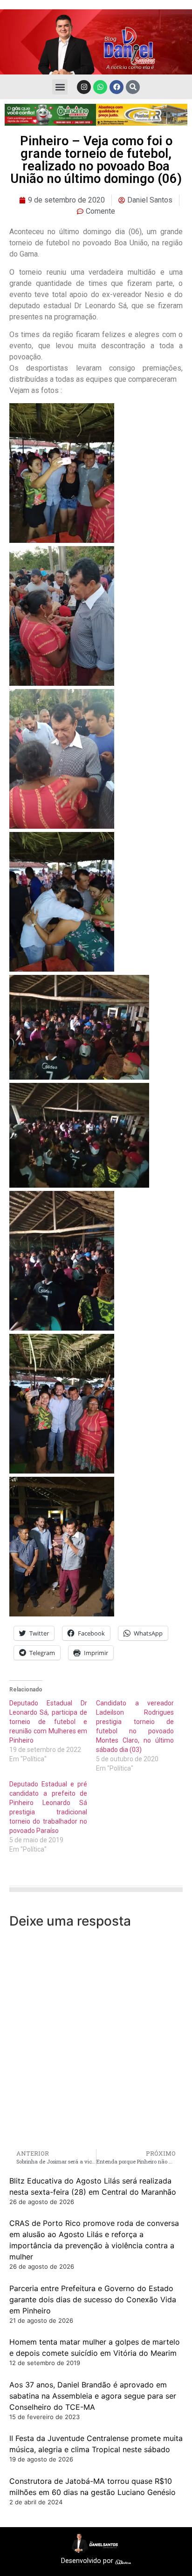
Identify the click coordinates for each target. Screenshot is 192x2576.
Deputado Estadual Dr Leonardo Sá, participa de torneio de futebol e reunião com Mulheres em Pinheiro (48, 1722)
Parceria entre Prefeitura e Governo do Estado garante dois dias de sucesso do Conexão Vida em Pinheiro (93, 2299)
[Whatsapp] (100, 87)
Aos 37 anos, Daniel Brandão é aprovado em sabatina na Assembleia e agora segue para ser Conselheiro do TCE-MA (93, 2396)
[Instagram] (84, 87)
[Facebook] (117, 87)
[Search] (133, 87)
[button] (60, 87)
